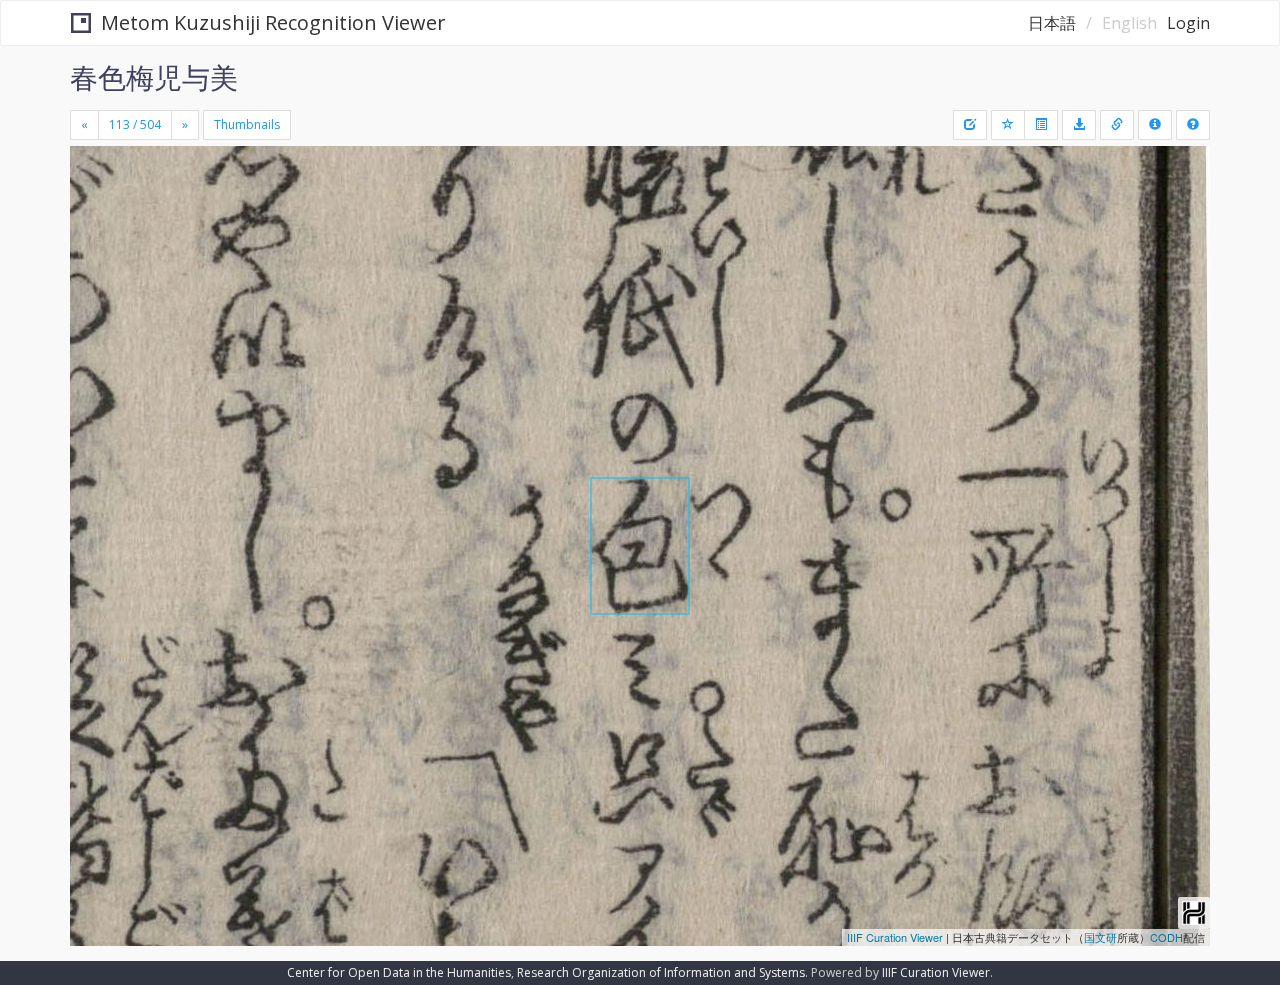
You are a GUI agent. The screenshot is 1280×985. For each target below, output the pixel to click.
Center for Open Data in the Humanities (399, 972)
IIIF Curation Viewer (895, 937)
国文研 (1100, 937)
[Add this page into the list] (1008, 125)
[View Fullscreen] (93, 231)
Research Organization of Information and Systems (661, 972)
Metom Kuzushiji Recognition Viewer (273, 22)
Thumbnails (247, 124)
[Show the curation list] (1041, 125)
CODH (1166, 937)
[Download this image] (1079, 125)
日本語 (1052, 23)
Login (1188, 23)
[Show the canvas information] (1117, 125)
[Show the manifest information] (1155, 125)
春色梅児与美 (154, 77)
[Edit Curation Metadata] (970, 125)
